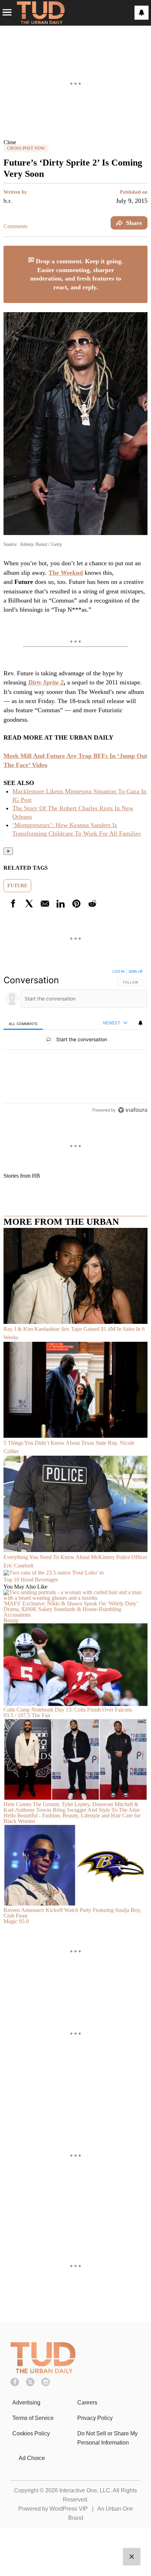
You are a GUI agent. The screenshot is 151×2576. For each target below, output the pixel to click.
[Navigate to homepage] (41, 13)
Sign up (136, 971)
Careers (87, 2403)
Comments (15, 226)
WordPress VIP (69, 2509)
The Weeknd (66, 573)
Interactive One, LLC (85, 2490)
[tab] (23, 1023)
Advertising (26, 2403)
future (17, 886)
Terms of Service (33, 2418)
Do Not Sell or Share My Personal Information (107, 2438)
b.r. (8, 201)
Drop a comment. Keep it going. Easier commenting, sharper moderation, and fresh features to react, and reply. (77, 274)
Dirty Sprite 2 (46, 682)
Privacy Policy (95, 2418)
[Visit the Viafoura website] (133, 1110)
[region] (75, 1042)
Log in (119, 971)
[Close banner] (142, 250)
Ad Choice (32, 2458)
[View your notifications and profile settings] (142, 13)
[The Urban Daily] (43, 2371)
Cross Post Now (26, 148)
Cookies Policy (31, 2433)
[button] (75, 142)
